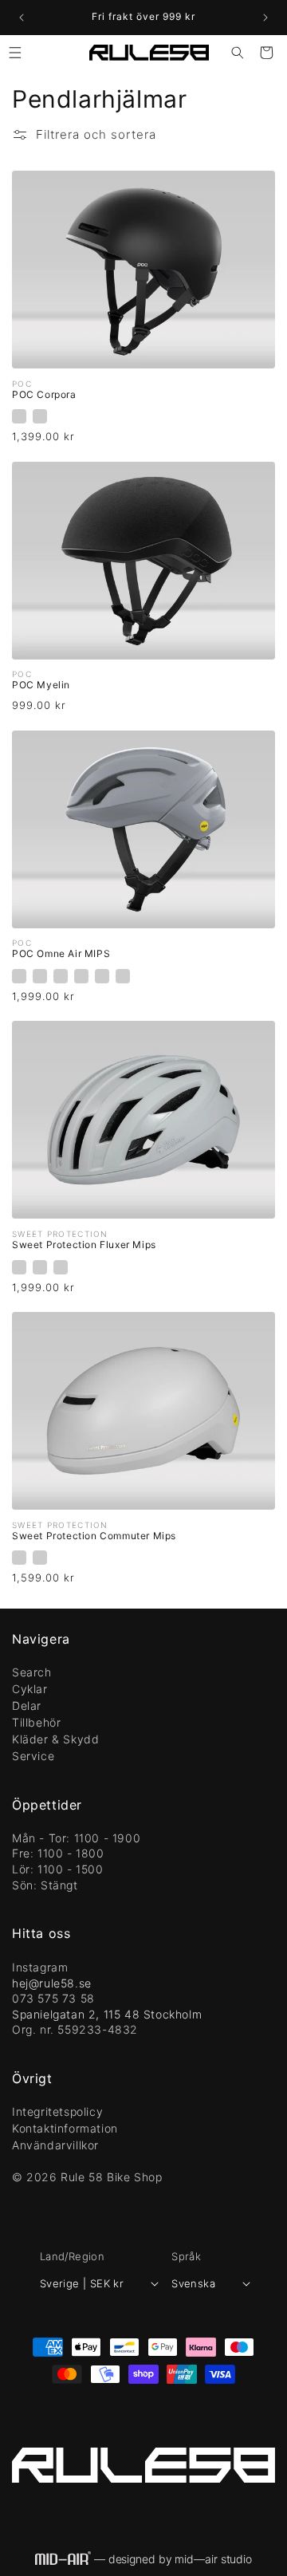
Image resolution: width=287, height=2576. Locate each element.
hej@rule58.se (52, 1983)
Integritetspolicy (57, 2111)
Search (32, 1672)
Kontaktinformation (65, 2128)
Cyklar (30, 1689)
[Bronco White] (19, 1267)
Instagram (40, 1967)
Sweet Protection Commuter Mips (94, 1536)
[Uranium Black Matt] (123, 976)
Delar (27, 1706)
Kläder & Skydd (55, 1739)
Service (33, 1756)
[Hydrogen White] (40, 416)
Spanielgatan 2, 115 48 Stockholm (107, 2014)
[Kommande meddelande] (265, 18)
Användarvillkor (55, 2145)
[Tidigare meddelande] (22, 18)
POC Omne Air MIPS (61, 953)
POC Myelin (41, 685)
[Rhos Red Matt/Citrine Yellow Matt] (102, 976)
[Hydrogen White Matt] (81, 976)
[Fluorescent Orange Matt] (61, 976)
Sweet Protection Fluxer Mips (84, 1245)
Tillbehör (36, 1722)
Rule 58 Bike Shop (111, 2177)
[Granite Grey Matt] (19, 976)
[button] (15, 53)
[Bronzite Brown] (40, 976)
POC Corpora (44, 394)
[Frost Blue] (61, 1267)
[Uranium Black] (19, 416)
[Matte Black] (40, 1267)
